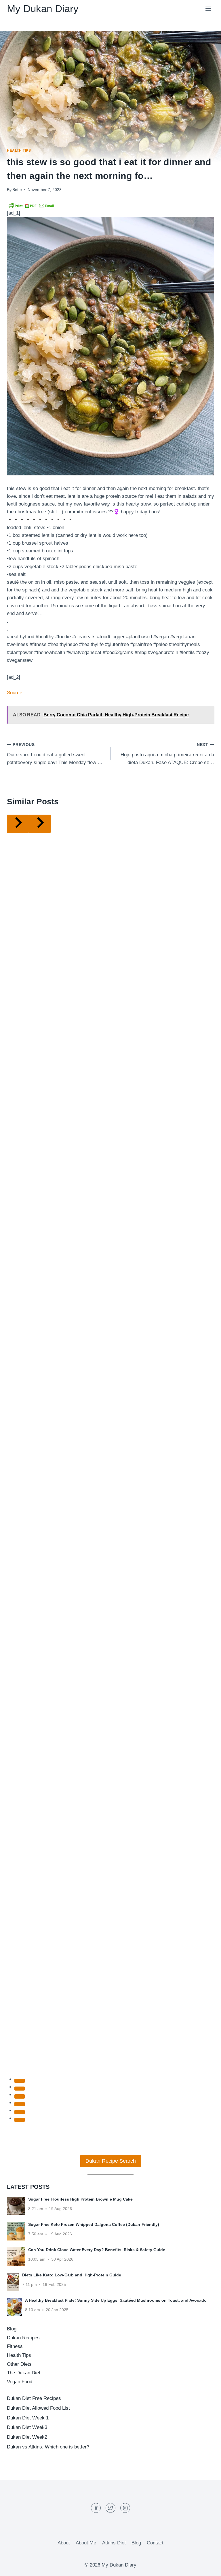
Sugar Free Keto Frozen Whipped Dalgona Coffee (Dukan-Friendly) (94, 2224)
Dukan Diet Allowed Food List (38, 2408)
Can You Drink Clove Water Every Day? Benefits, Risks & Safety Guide (97, 2250)
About (64, 2543)
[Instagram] (125, 2508)
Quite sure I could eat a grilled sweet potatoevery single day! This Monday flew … (55, 754)
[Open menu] (208, 8)
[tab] (20, 2081)
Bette (17, 190)
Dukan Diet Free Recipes (34, 2398)
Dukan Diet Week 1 (28, 2418)
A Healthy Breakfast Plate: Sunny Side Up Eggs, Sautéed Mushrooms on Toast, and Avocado (116, 2300)
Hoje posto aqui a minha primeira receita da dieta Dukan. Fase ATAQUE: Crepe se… (167, 754)
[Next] (40, 824)
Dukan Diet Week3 (27, 2427)
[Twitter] (110, 2508)
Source (15, 693)
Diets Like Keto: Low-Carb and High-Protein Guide (72, 2275)
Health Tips (19, 151)
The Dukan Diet (24, 2373)
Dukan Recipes (23, 2338)
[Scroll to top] (206, 2567)
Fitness (15, 2346)
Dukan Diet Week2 (27, 2437)
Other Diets (19, 2364)
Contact (155, 2543)
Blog (12, 2329)
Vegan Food (20, 2382)
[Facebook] (96, 2508)
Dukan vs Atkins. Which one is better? (48, 2447)
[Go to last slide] (18, 824)
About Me (86, 2543)
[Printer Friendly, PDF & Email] (31, 205)
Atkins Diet (114, 2543)
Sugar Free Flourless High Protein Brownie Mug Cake (80, 2199)
